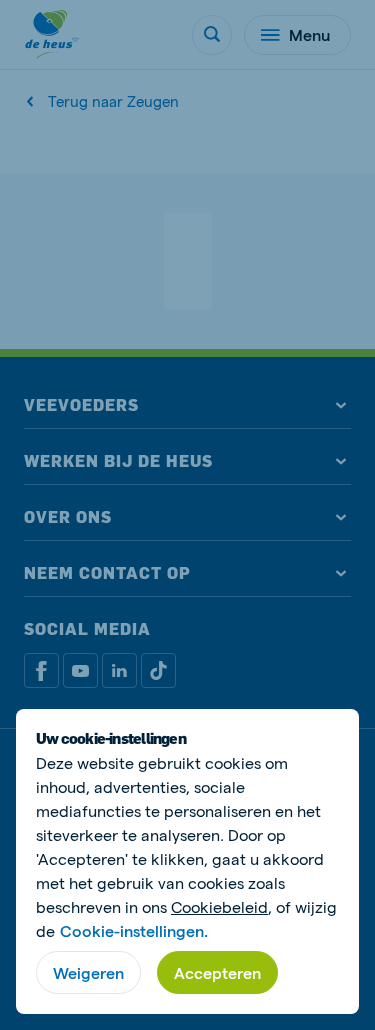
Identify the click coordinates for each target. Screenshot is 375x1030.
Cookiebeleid (219, 906)
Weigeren (88, 972)
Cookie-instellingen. (134, 930)
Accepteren (217, 972)
